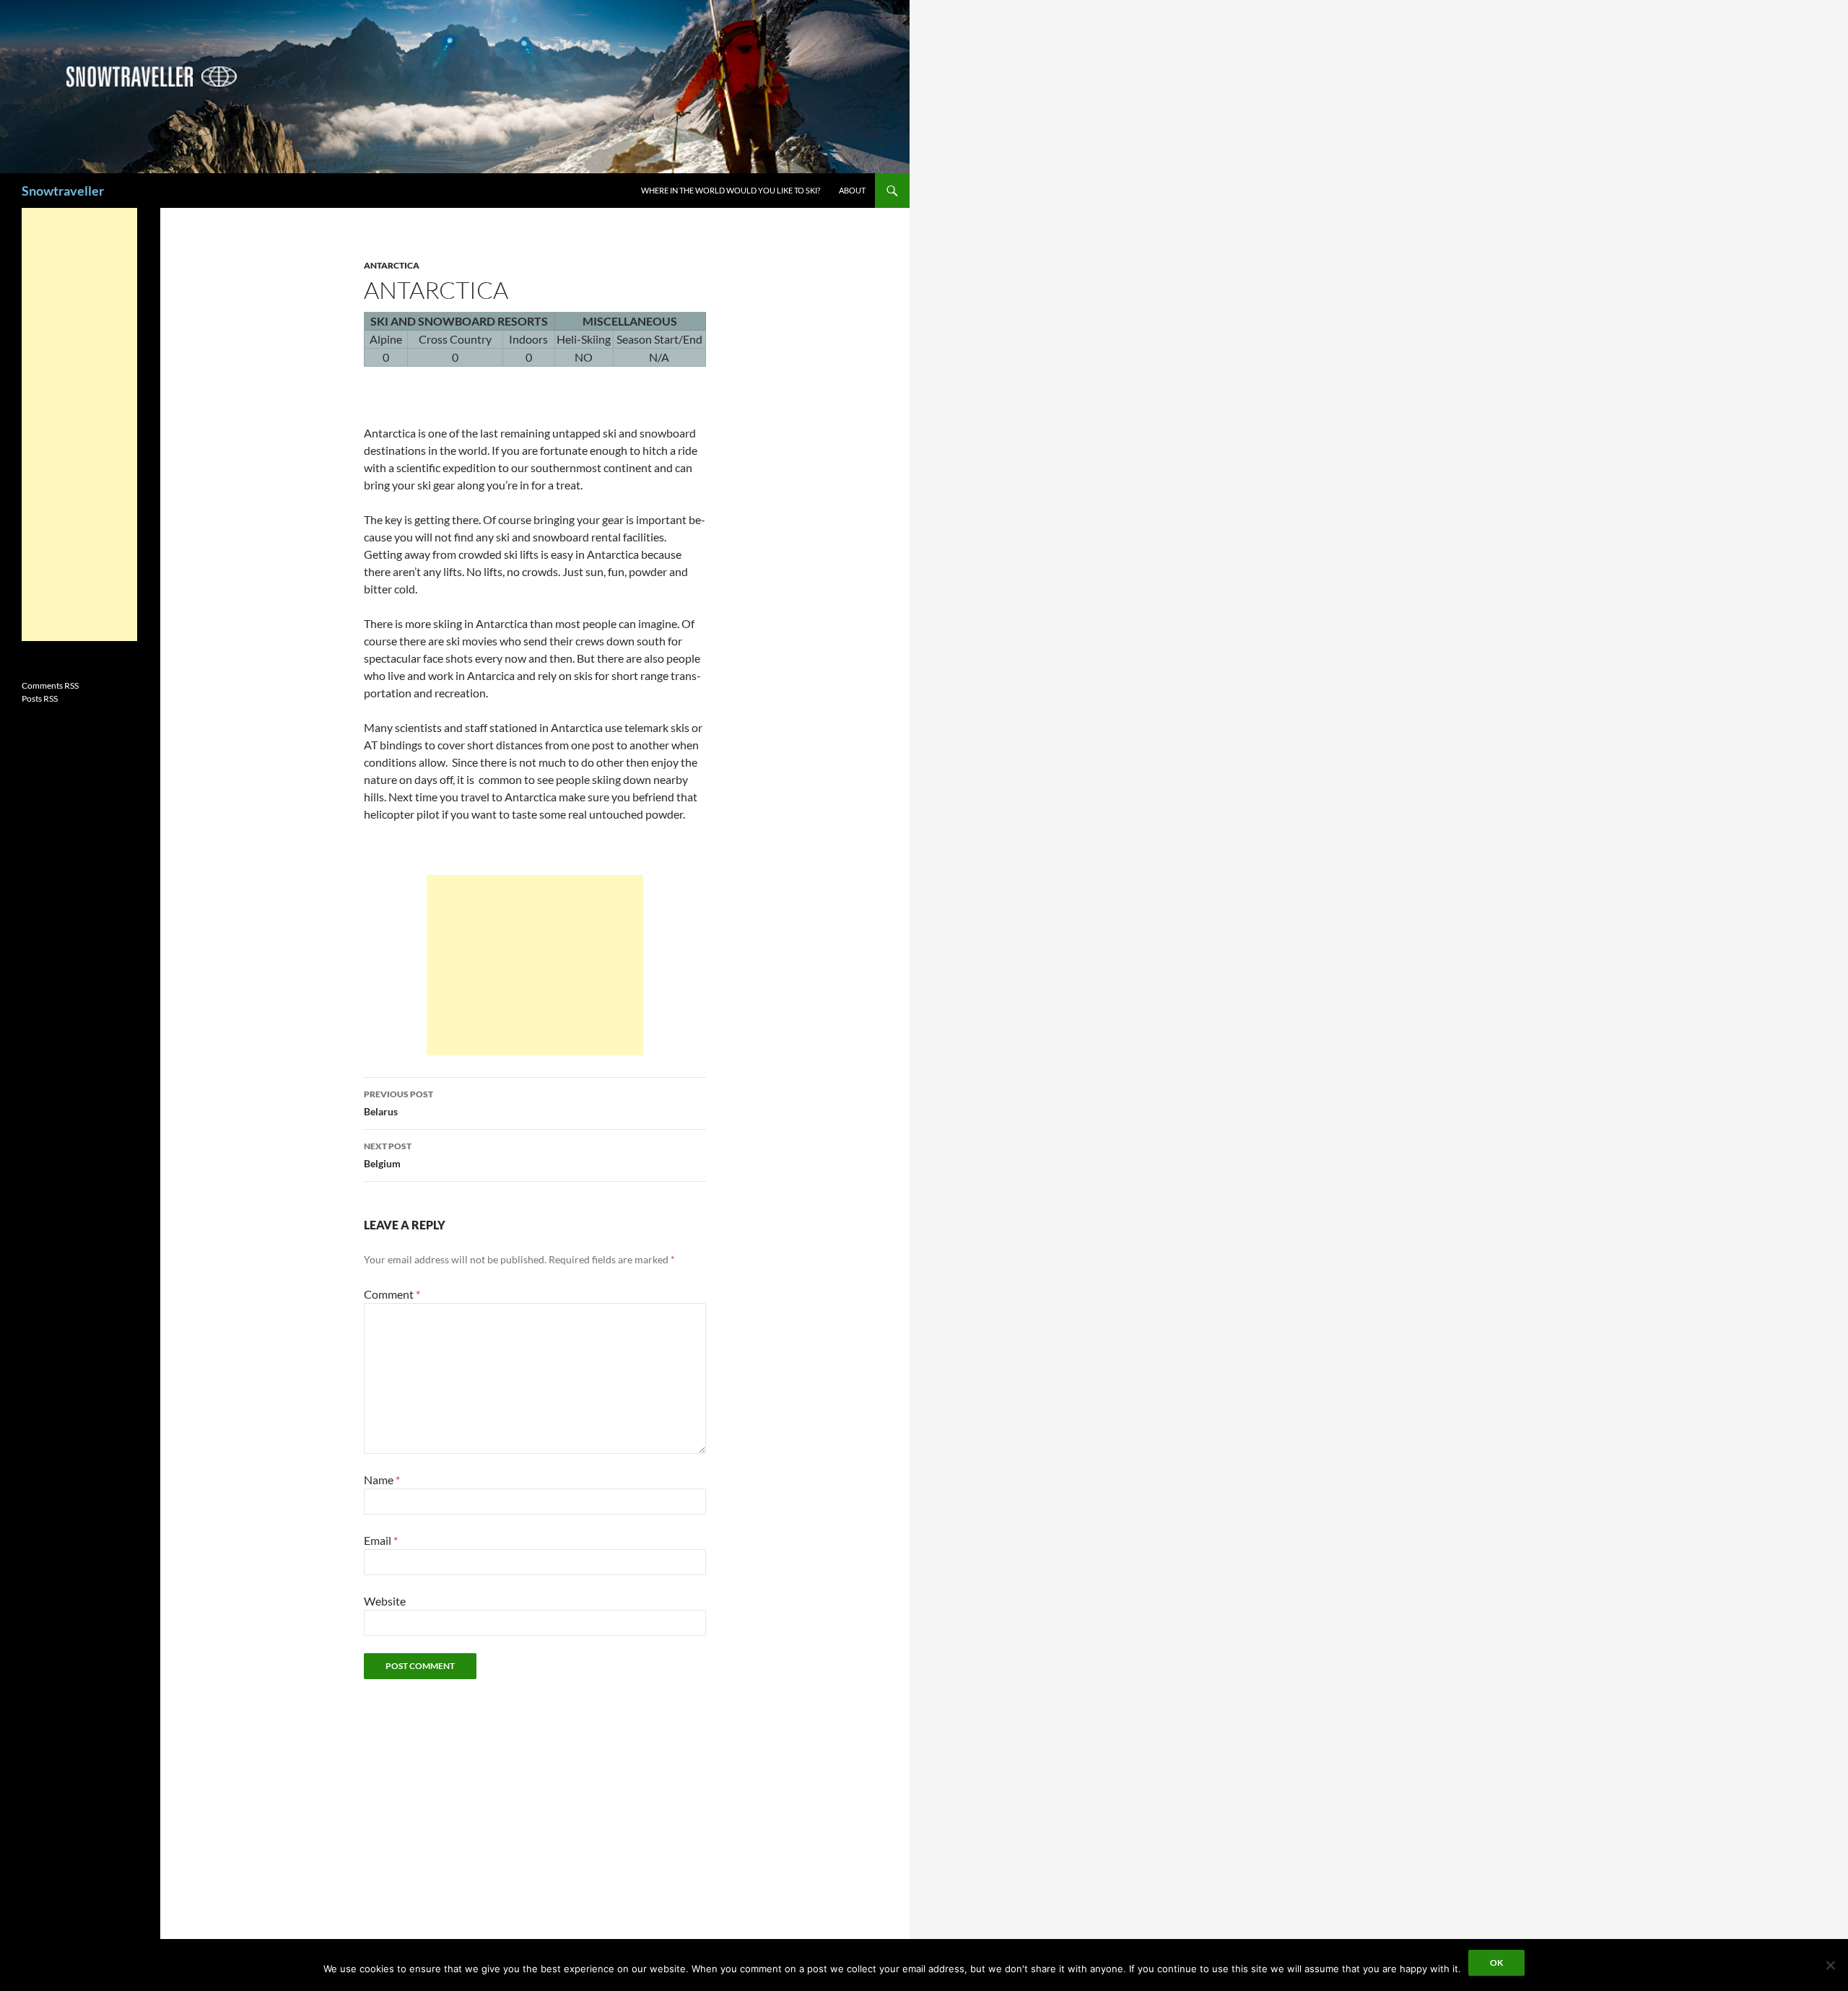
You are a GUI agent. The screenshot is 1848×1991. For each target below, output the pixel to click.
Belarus (398, 1103)
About (852, 190)
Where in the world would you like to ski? (731, 190)
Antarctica (392, 265)
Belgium (388, 1155)
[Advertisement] (535, 965)
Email (381, 1540)
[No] (1830, 1965)
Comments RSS (50, 685)
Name (382, 1480)
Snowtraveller (63, 191)
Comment (392, 1294)
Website (385, 1601)
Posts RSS (40, 698)
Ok (1496, 1962)
